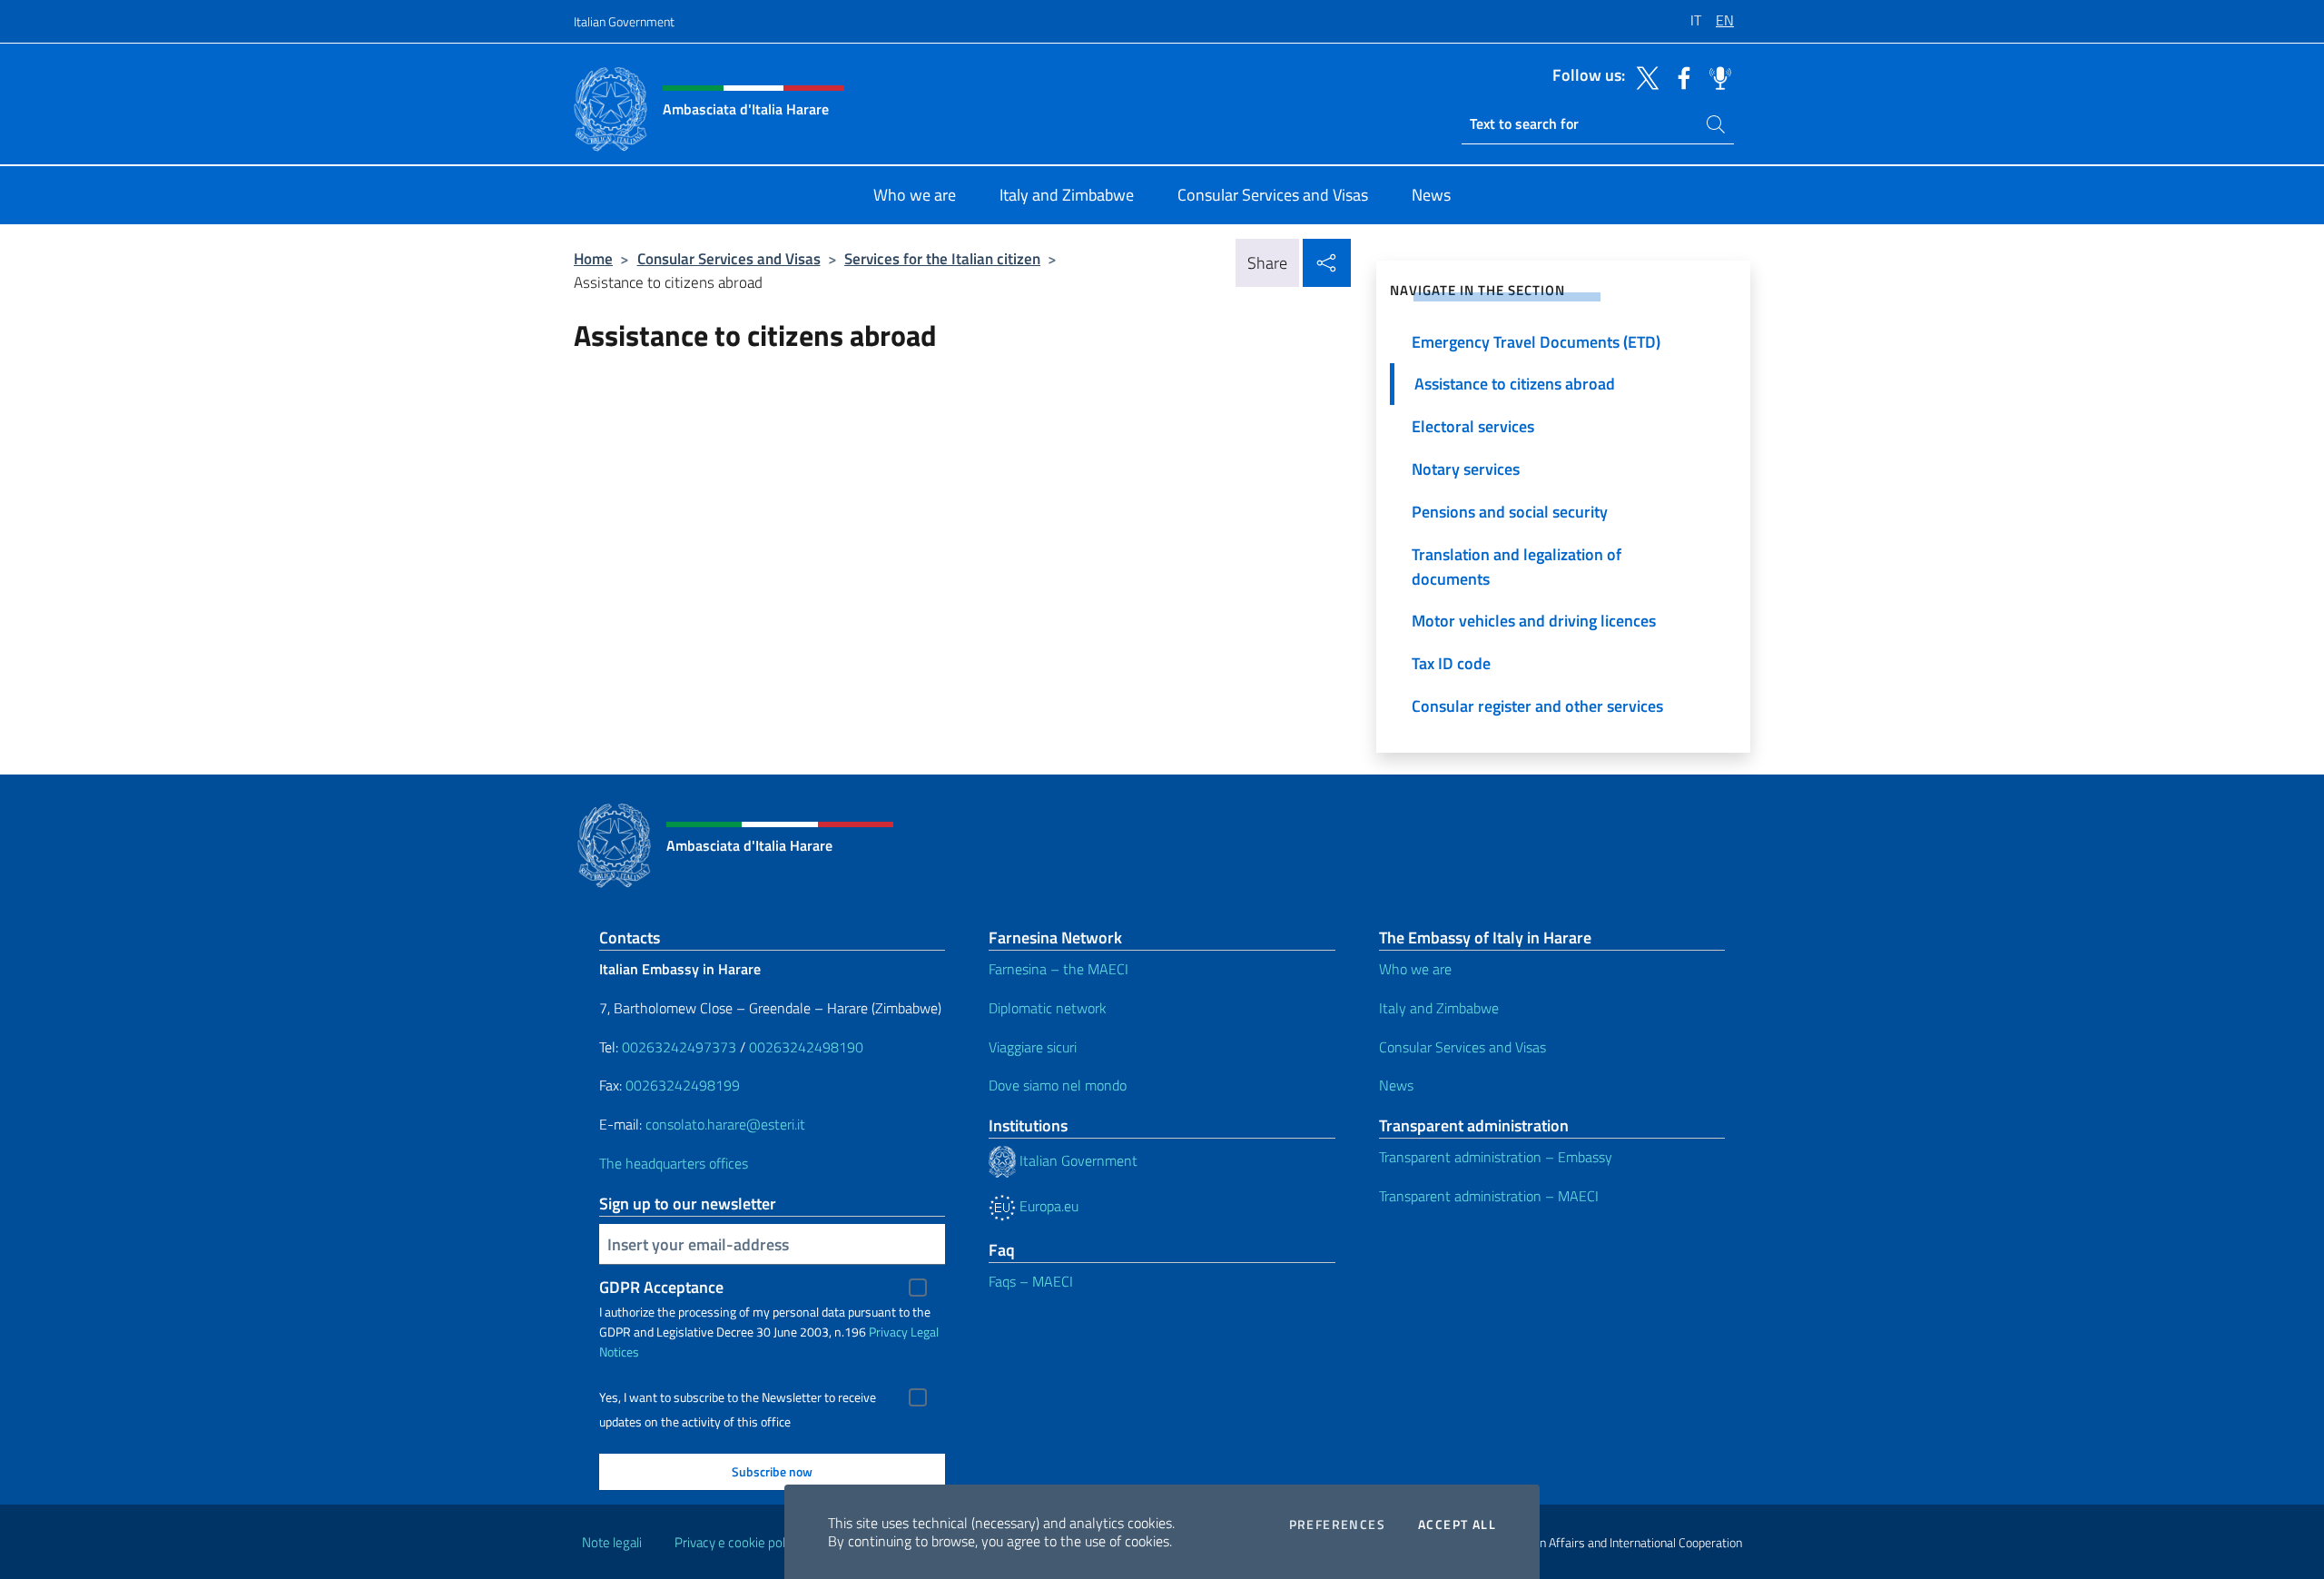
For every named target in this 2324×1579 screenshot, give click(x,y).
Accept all (1457, 1525)
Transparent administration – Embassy (1496, 1157)
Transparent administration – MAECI (1489, 1196)
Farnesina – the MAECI (1059, 969)
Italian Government (624, 21)
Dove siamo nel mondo (1058, 1085)
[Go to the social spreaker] (1716, 76)
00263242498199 (683, 1085)
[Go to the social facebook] (1679, 76)
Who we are (1415, 969)
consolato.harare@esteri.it (725, 1124)
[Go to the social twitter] (1643, 76)
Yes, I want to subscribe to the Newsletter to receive (738, 1397)
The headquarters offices (674, 1163)
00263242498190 (806, 1047)
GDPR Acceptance (661, 1287)
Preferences (1337, 1525)
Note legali (612, 1542)
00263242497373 (679, 1047)
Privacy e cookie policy (738, 1542)
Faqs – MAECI (1031, 1281)
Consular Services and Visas (729, 258)
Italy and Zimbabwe (1439, 1008)
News (1396, 1085)
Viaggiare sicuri (1033, 1047)
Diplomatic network (1048, 1008)
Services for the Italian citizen (942, 258)
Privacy (888, 1332)
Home (593, 258)
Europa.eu (1047, 1206)
